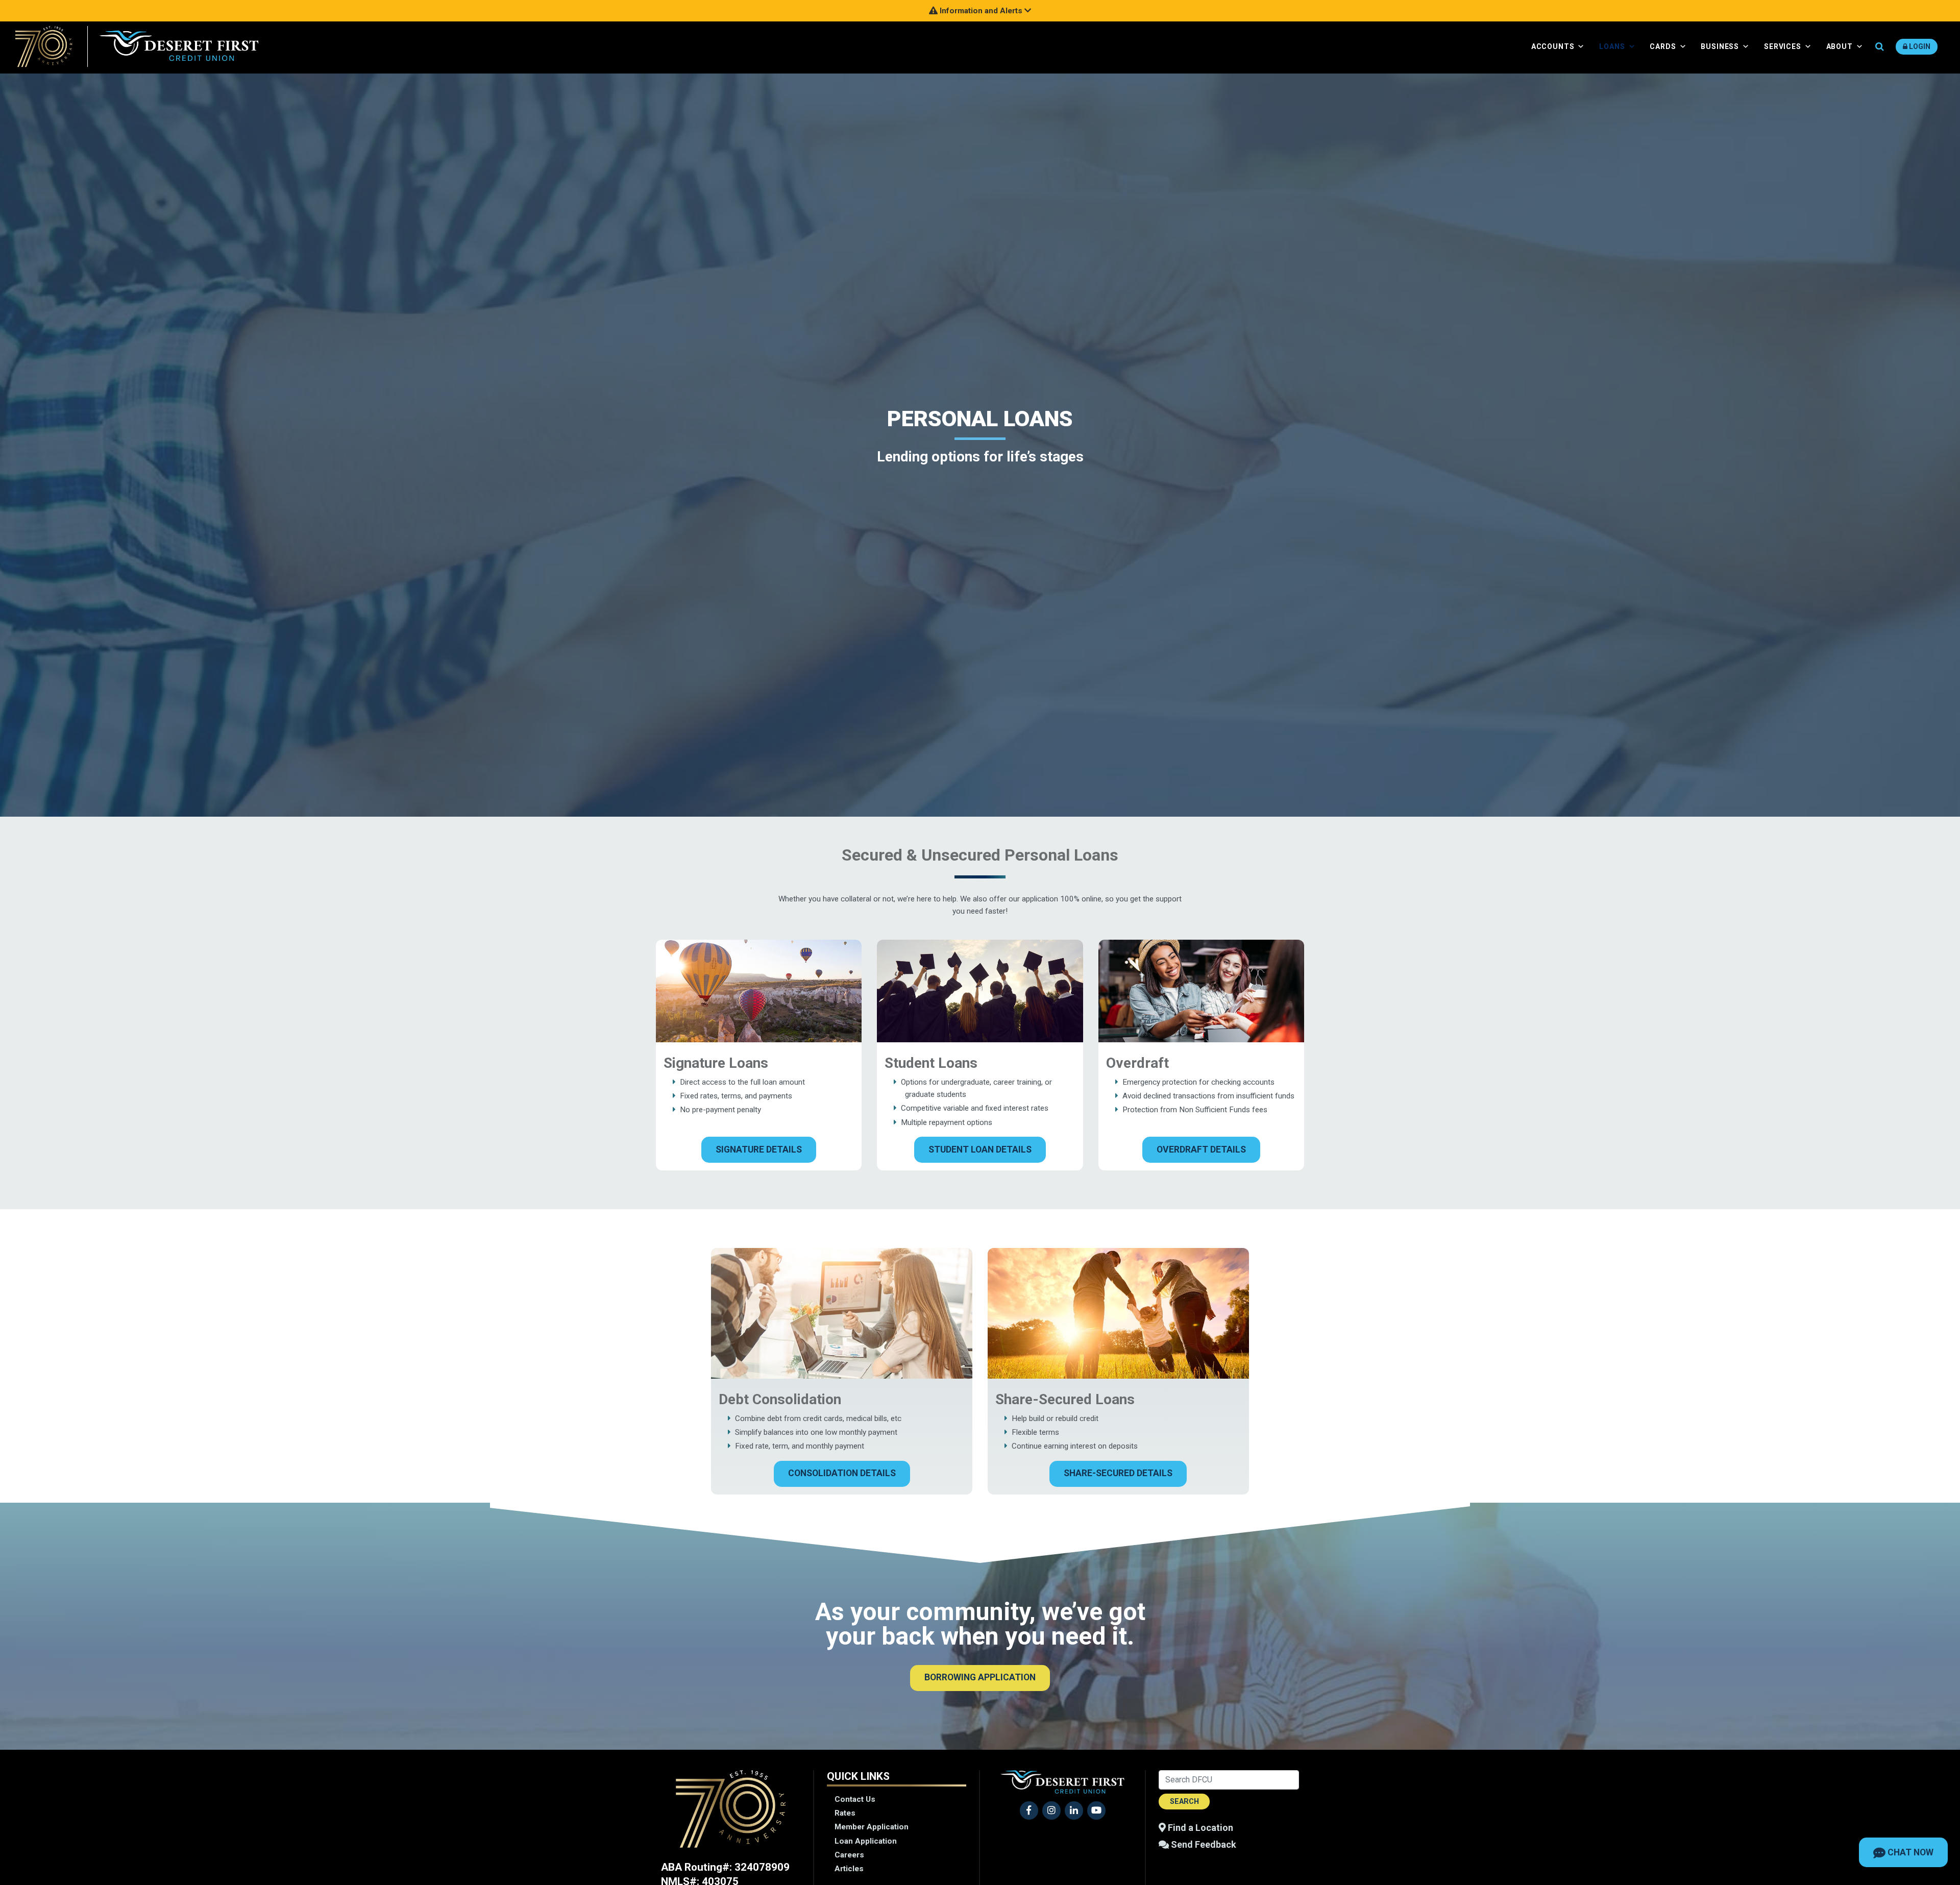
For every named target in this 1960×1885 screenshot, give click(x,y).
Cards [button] (1663, 46)
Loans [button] (1612, 46)
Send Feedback (1203, 1844)
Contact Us (855, 1799)
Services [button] (1783, 46)
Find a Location (1199, 1828)
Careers (849, 1855)
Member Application (872, 1827)
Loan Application (866, 1841)
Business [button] (1720, 46)
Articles (849, 1869)
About (1840, 46)
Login (1919, 46)
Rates (845, 1813)
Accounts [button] (1553, 46)
